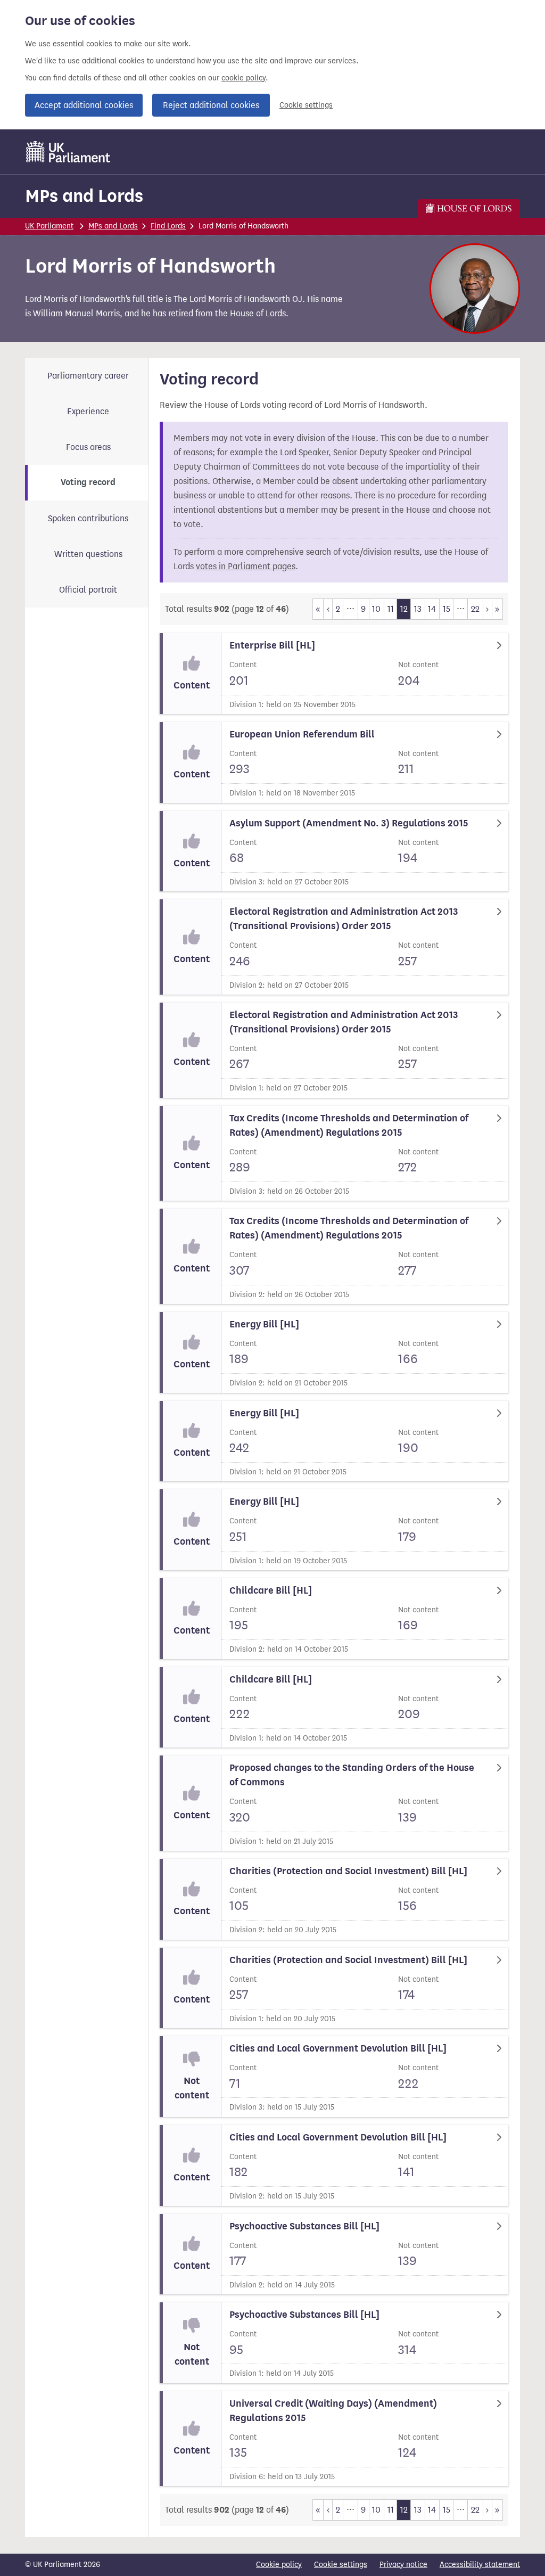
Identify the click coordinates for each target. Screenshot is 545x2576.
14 (432, 609)
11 (391, 609)
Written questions (88, 554)
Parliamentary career (88, 376)
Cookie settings (306, 105)
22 (475, 609)
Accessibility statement (480, 2565)
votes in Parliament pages (246, 566)
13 (418, 609)
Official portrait (88, 590)
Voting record (88, 482)
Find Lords (168, 226)
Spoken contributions (88, 518)
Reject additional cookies (211, 105)
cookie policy (243, 78)
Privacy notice (403, 2565)
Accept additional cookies (84, 105)
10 (376, 609)
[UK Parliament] (68, 152)
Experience (88, 411)
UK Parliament (49, 226)
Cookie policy (279, 2565)
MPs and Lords (84, 196)
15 (447, 609)
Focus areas (88, 447)
